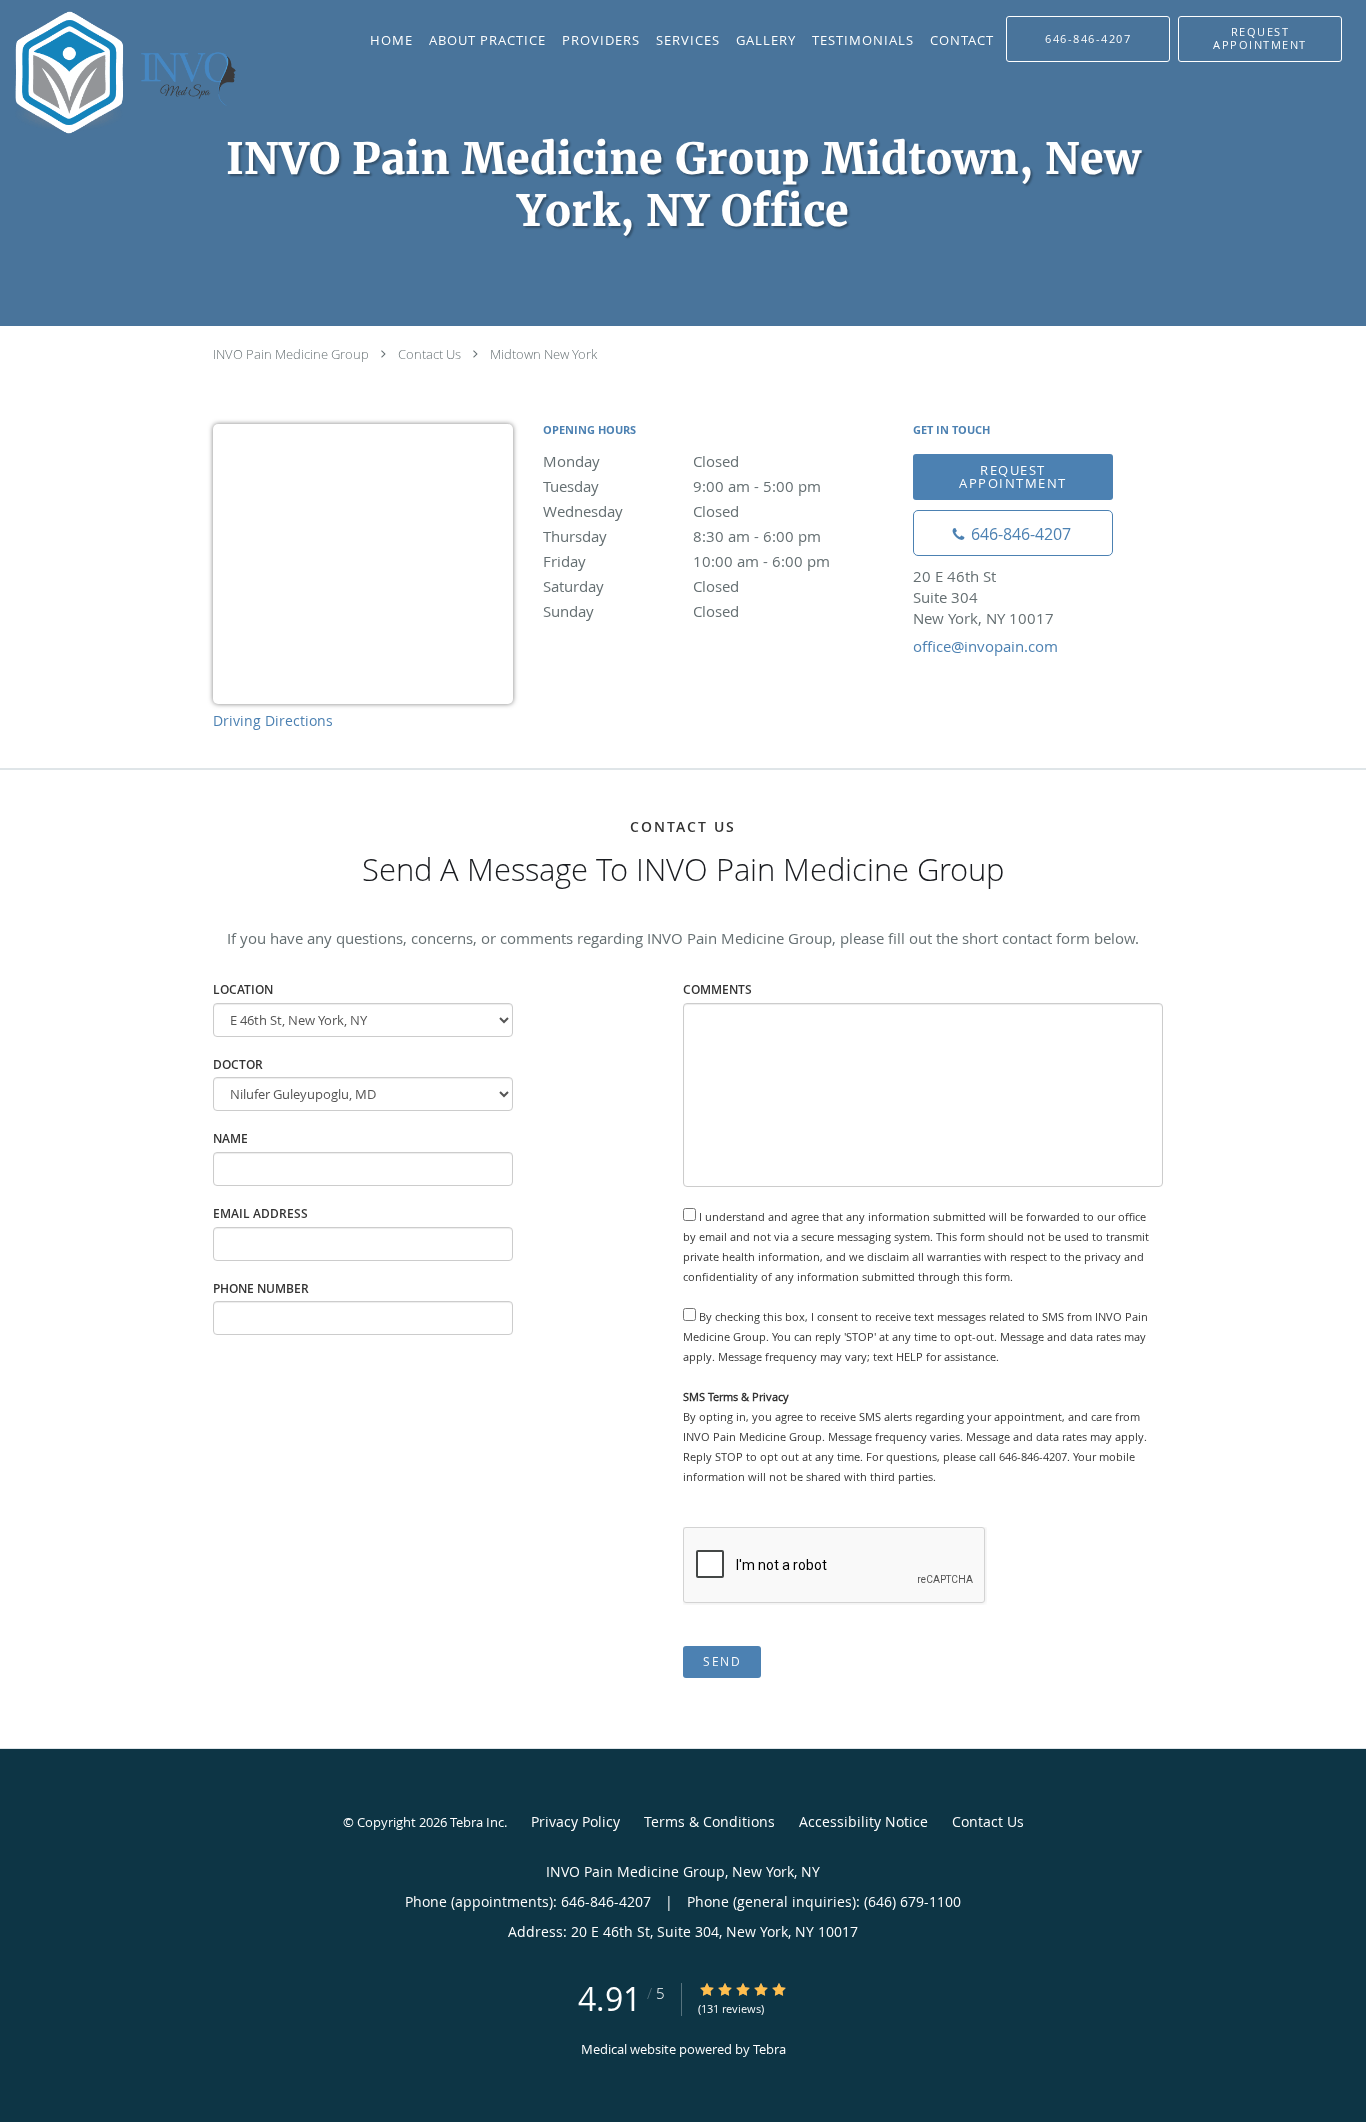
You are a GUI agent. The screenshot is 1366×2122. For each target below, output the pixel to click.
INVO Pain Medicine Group (291, 354)
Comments (717, 989)
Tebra (769, 2049)
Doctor (238, 1064)
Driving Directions (273, 720)
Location (243, 989)
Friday (686, 561)
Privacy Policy (575, 1821)
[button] (1260, 39)
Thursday (682, 536)
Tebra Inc (477, 1822)
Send (722, 1661)
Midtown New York (543, 354)
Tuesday (682, 486)
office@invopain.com (985, 646)
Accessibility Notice (863, 1821)
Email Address (260, 1213)
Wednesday (641, 511)
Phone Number (261, 1288)
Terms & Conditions (709, 1821)
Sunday (641, 611)
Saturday (641, 586)
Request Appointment (1013, 476)
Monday (641, 461)
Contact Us (429, 354)
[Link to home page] (126, 72)
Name (230, 1138)
